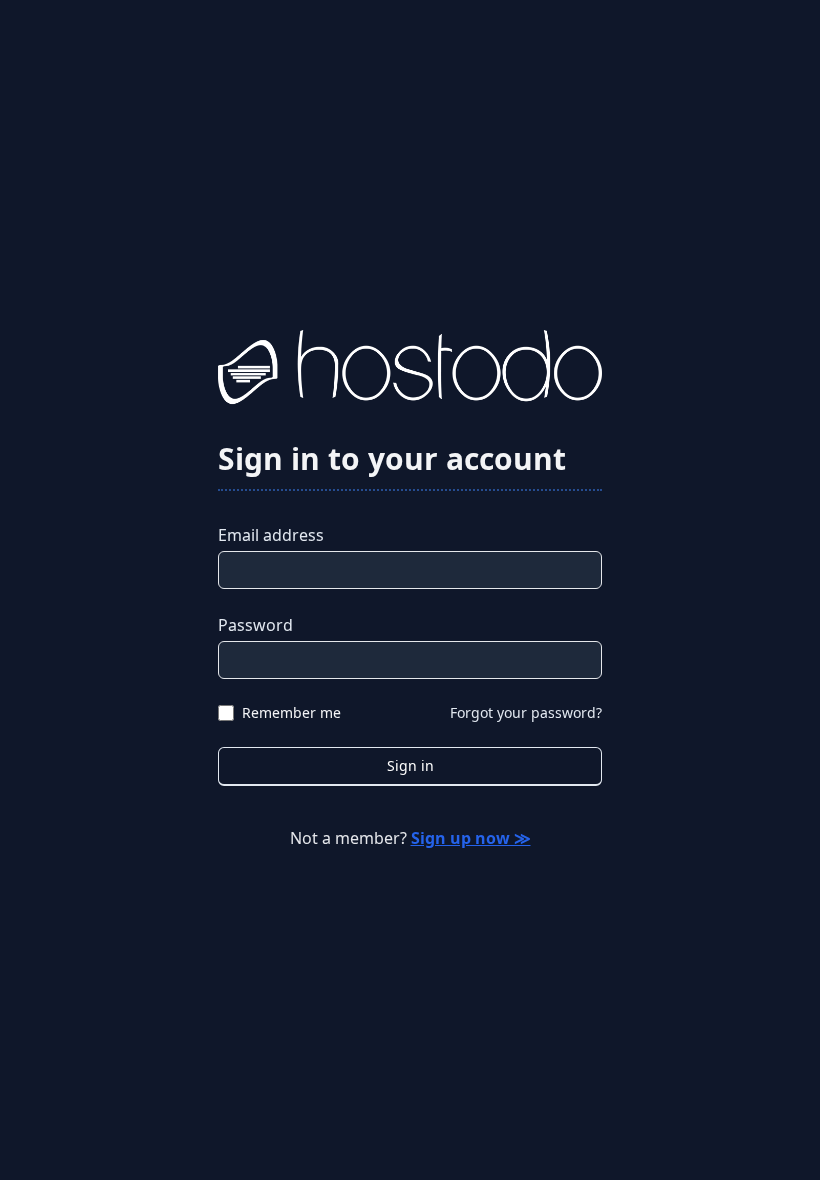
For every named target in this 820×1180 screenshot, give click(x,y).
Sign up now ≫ (471, 838)
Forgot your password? (526, 712)
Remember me (291, 712)
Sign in (410, 765)
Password (255, 625)
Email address (271, 535)
